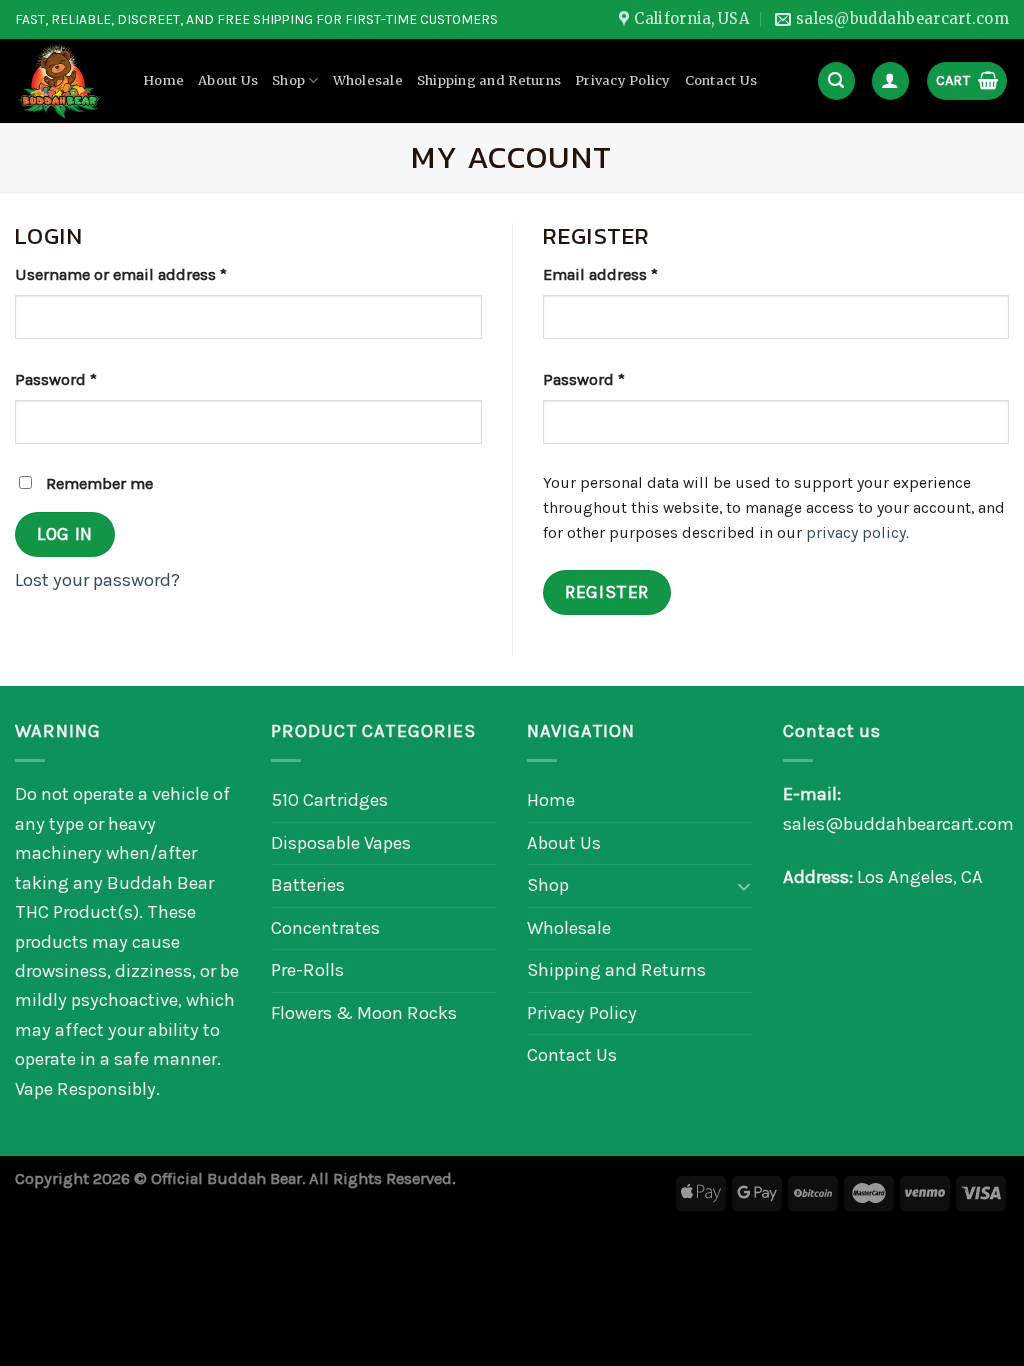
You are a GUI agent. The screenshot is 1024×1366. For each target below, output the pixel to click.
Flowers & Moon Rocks (364, 1013)
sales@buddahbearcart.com (898, 824)
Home (163, 80)
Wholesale (368, 80)
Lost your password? (97, 580)
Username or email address (121, 274)
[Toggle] (744, 886)
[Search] (836, 80)
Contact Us (721, 80)
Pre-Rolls (307, 970)
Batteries (308, 885)
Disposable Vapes (341, 843)
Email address (600, 274)
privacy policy (856, 533)
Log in (64, 534)
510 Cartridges (329, 800)
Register (606, 592)
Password (56, 379)
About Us (228, 80)
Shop (288, 80)
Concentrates (325, 928)
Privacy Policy (623, 80)
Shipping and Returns (489, 80)
